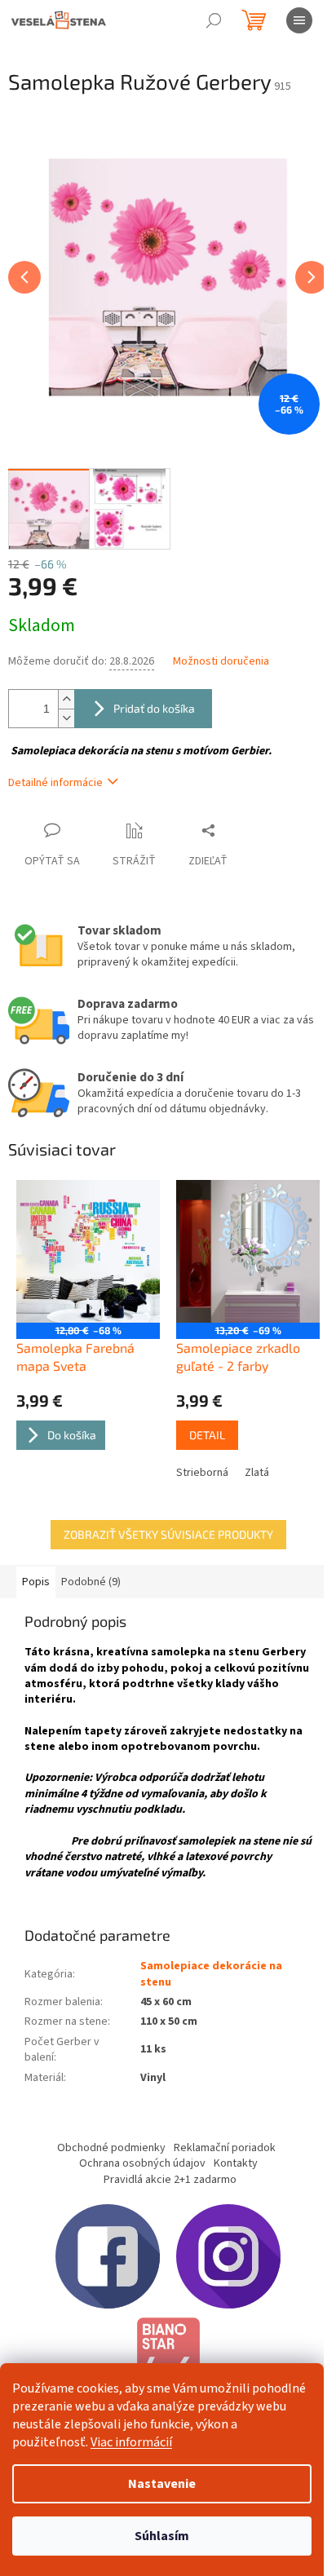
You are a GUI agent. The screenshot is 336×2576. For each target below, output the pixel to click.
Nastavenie (162, 2484)
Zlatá (257, 1473)
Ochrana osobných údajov (142, 2163)
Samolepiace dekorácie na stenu (211, 1974)
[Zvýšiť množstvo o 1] (66, 699)
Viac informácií (131, 2442)
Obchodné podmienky (111, 2148)
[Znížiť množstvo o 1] (66, 718)
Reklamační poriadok (225, 2148)
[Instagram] (228, 2256)
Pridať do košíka (154, 708)
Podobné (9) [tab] (91, 1582)
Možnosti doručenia (221, 662)
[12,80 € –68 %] (88, 1252)
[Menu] (299, 20)
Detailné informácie (55, 783)
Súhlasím (162, 2536)
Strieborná (202, 1473)
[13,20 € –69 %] (248, 1252)
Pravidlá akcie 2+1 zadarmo (170, 2180)
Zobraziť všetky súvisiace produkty (168, 1534)
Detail (207, 1435)
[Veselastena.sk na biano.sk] (168, 2362)
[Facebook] (108, 2256)
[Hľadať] (214, 20)
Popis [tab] (36, 1582)
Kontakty (236, 2163)
